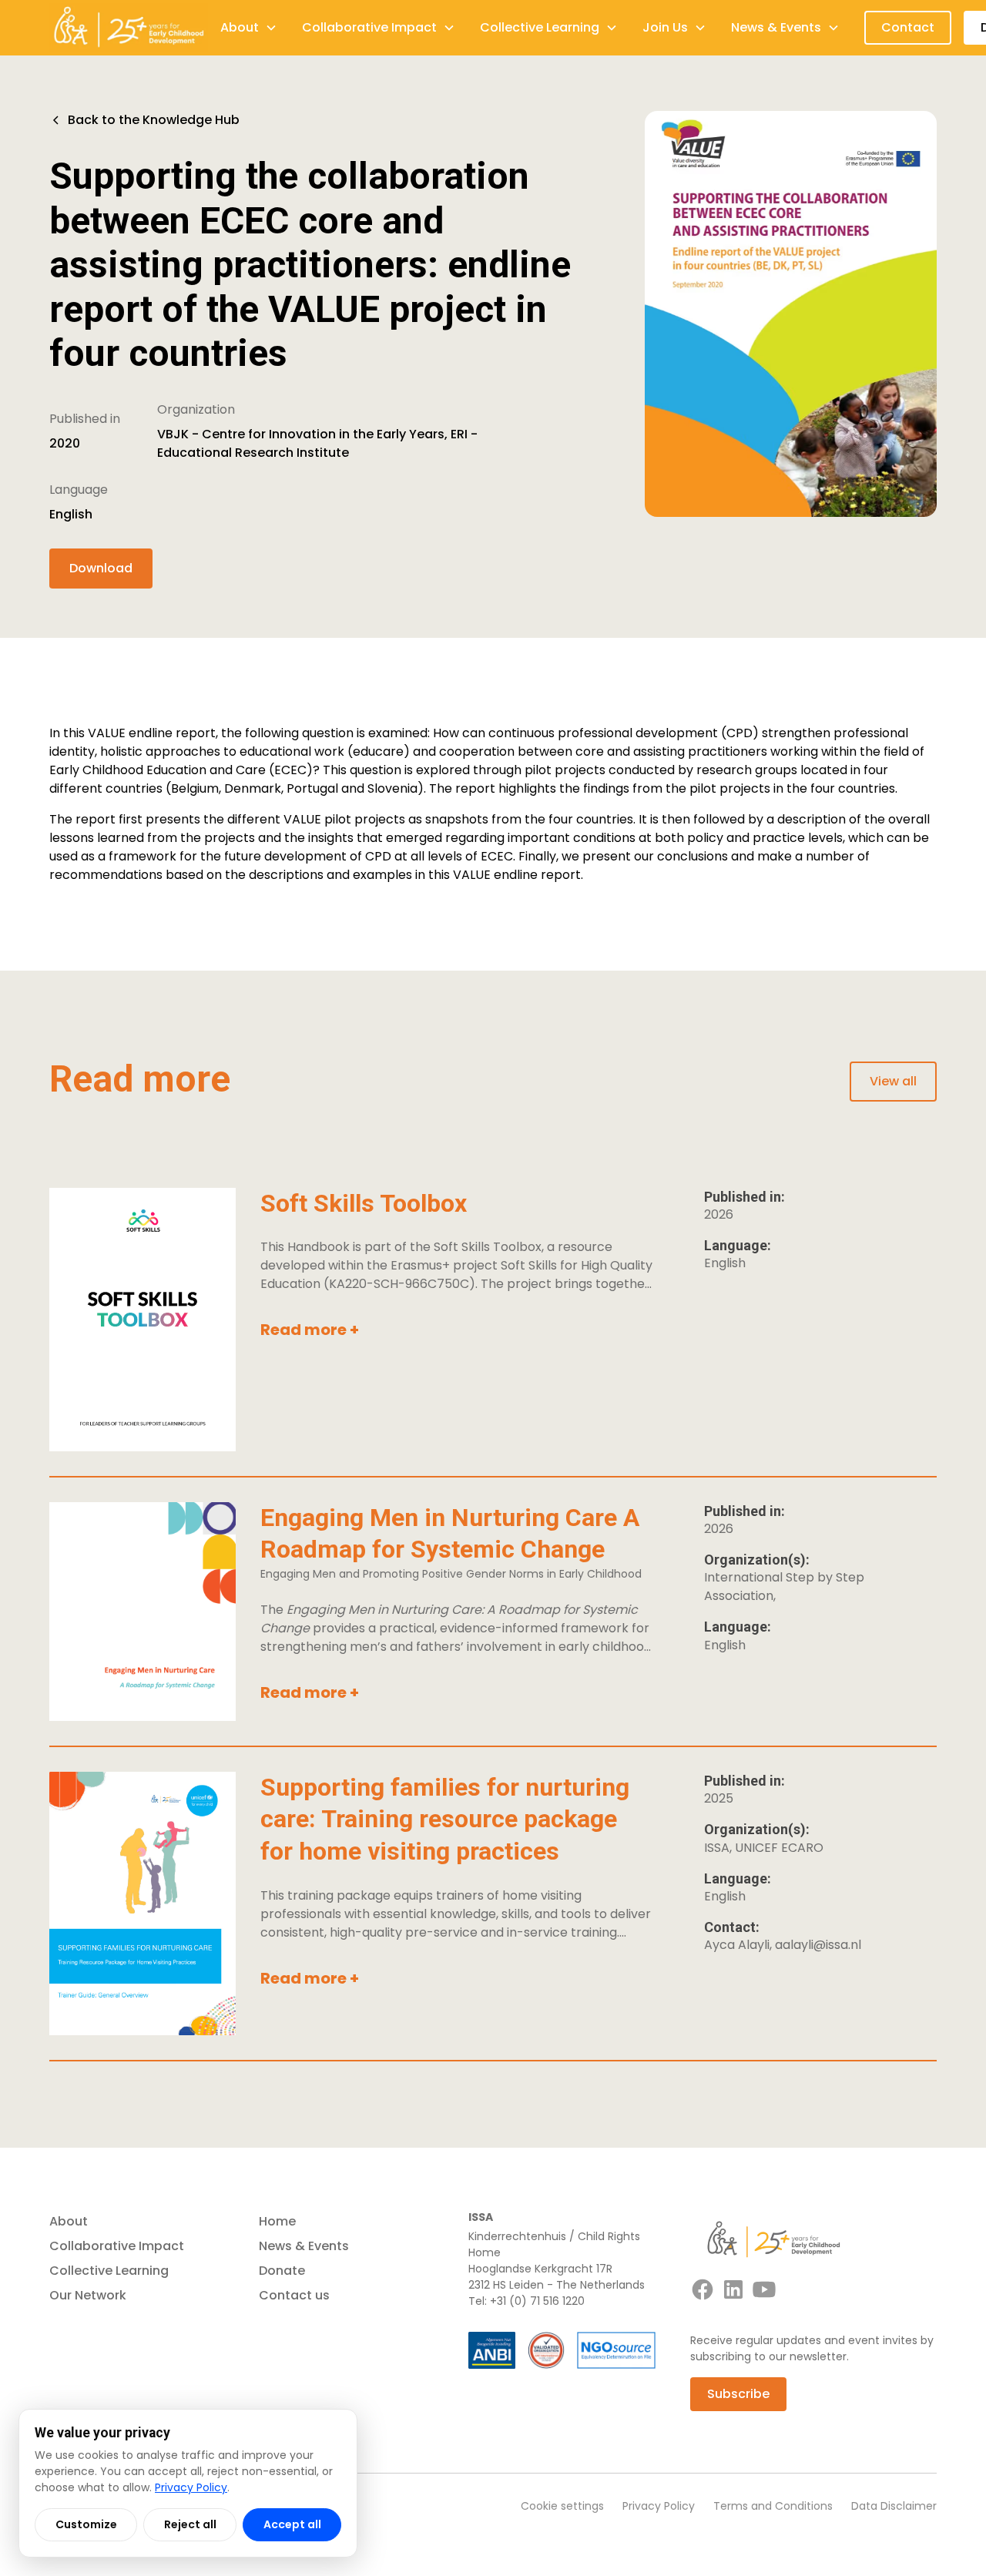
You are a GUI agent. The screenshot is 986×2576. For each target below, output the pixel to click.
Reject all (190, 2524)
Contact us (294, 2295)
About (69, 2221)
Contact (908, 27)
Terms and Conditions (773, 2506)
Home (277, 2221)
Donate (282, 2271)
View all (893, 1081)
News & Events (304, 2246)
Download (101, 568)
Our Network (88, 2295)
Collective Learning (109, 2271)
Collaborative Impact (117, 2246)
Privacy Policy (659, 2506)
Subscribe (738, 2394)
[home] (129, 28)
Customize (86, 2524)
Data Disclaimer (894, 2506)
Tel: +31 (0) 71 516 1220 (527, 2301)
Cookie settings (562, 2506)
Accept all (292, 2524)
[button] (249, 28)
